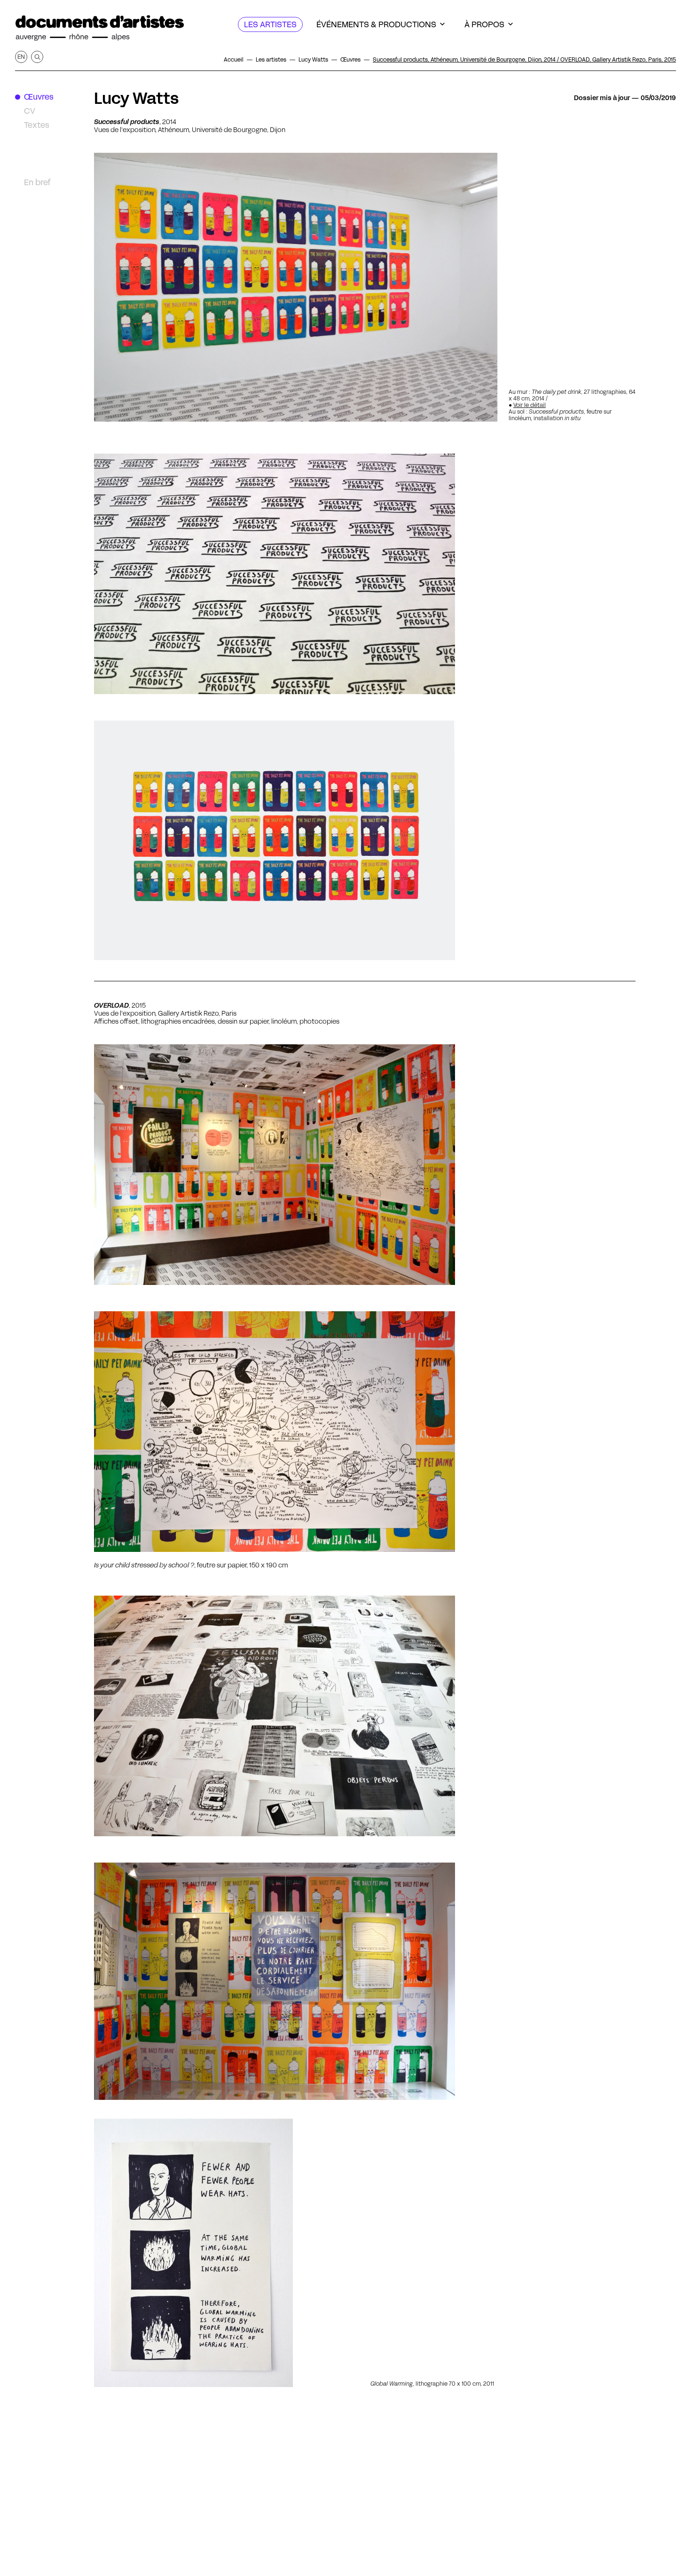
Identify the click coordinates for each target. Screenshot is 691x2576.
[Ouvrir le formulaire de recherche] (37, 57)
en (21, 57)
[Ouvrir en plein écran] (275, 1432)
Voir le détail (530, 405)
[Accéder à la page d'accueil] (100, 28)
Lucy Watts (136, 98)
